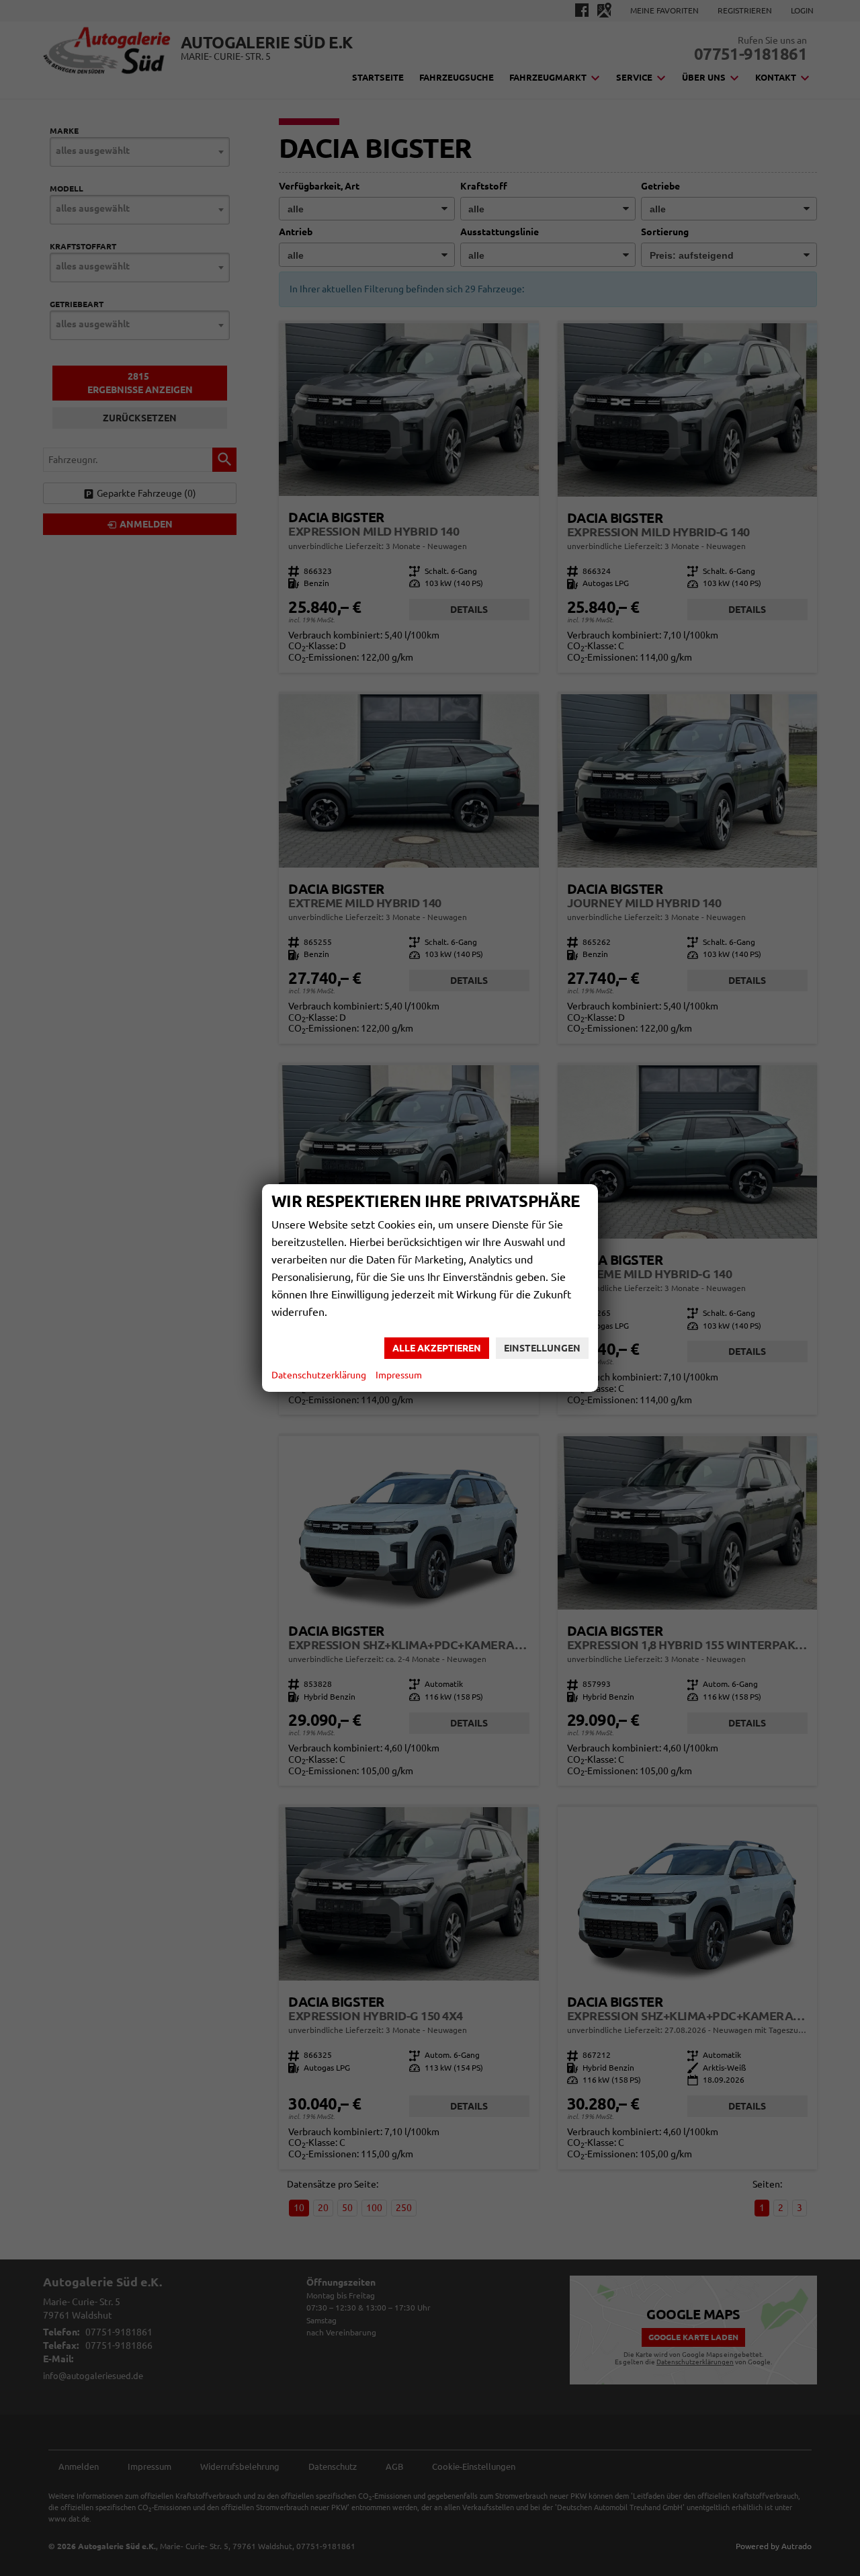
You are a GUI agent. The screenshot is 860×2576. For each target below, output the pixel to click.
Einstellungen (542, 1348)
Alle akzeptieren (437, 1348)
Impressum (399, 1375)
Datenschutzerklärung (319, 1375)
